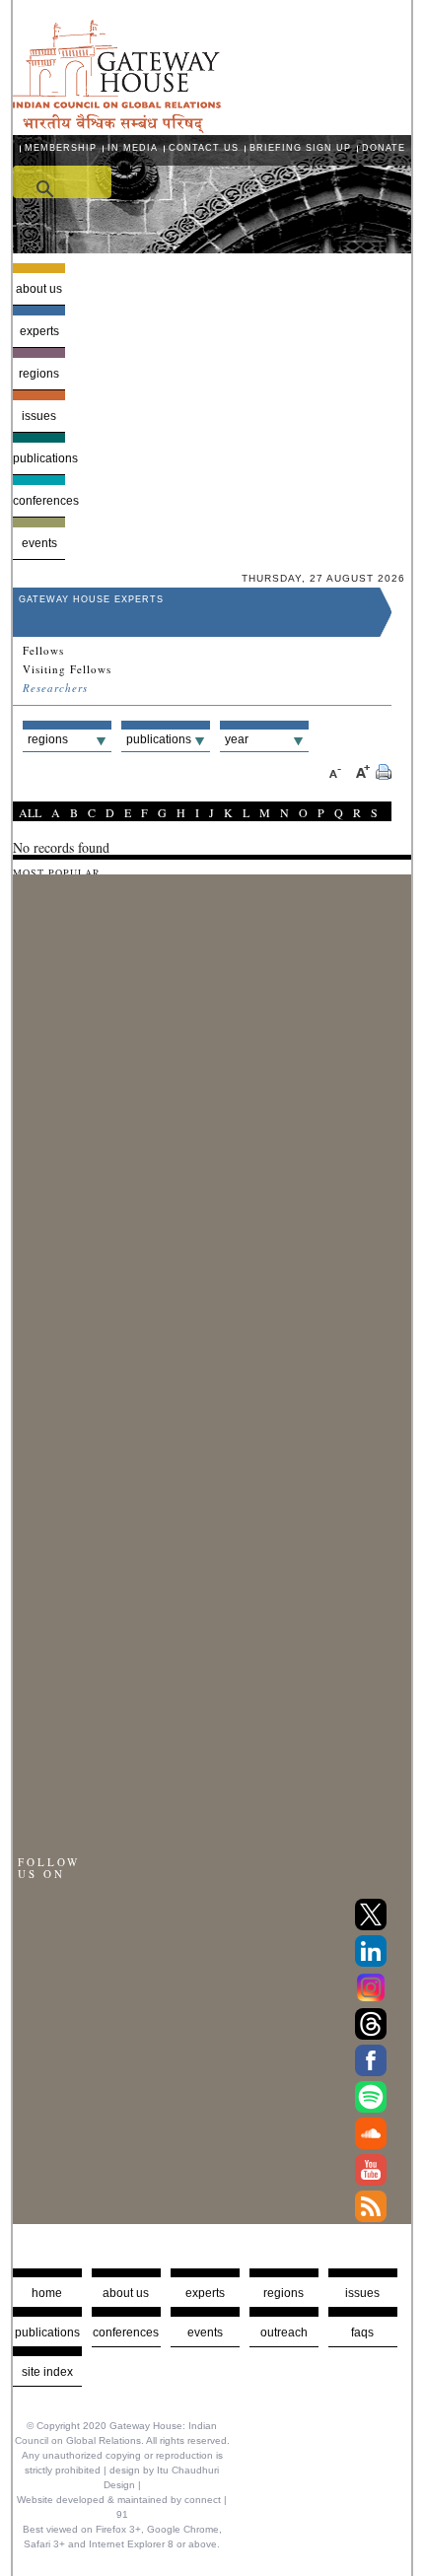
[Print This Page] (384, 774)
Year (237, 739)
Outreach (284, 2332)
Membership (61, 148)
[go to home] (117, 128)
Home (47, 2293)
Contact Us (204, 148)
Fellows (43, 651)
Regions (39, 374)
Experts (39, 331)
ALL (30, 812)
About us (39, 289)
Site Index (47, 2372)
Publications (39, 458)
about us (126, 2293)
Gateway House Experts (91, 599)
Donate (384, 148)
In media (133, 148)
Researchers (55, 688)
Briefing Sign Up (300, 148)
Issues (39, 416)
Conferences (39, 501)
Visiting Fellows (67, 669)
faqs (362, 2332)
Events (39, 543)
